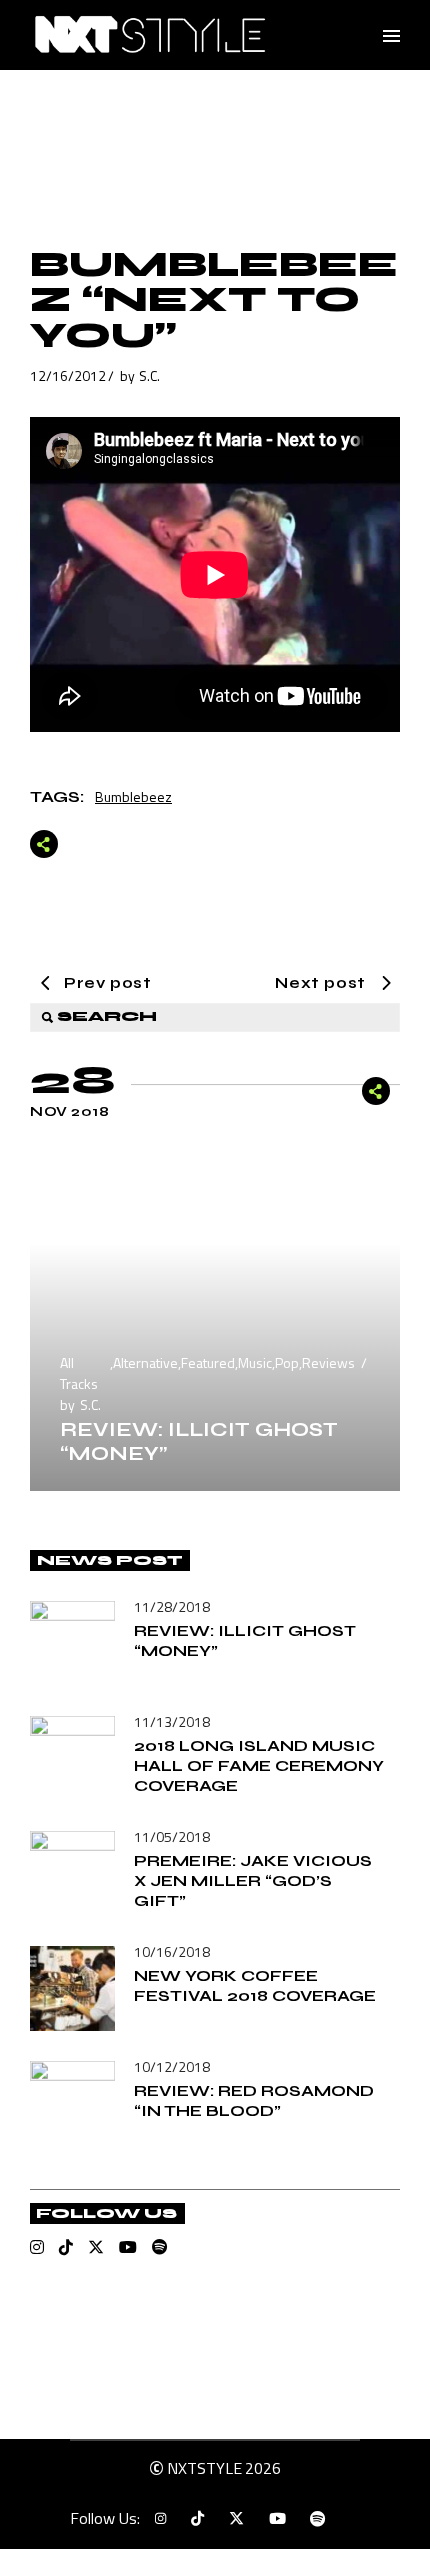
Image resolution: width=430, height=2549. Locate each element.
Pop (287, 1362)
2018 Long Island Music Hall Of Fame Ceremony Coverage (259, 1765)
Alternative (145, 1362)
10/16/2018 (172, 1951)
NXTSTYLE (204, 2468)
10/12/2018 (172, 2066)
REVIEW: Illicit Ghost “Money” (199, 1441)
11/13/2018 (172, 1721)
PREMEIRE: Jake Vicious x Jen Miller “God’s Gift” (253, 1880)
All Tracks (79, 1373)
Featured (208, 1362)
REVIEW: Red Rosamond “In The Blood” (254, 2100)
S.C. (149, 375)
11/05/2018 (172, 1836)
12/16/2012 (68, 375)
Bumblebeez (133, 796)
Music (255, 1362)
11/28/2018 (172, 1606)
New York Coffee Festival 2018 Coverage (255, 1985)
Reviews (328, 1362)
